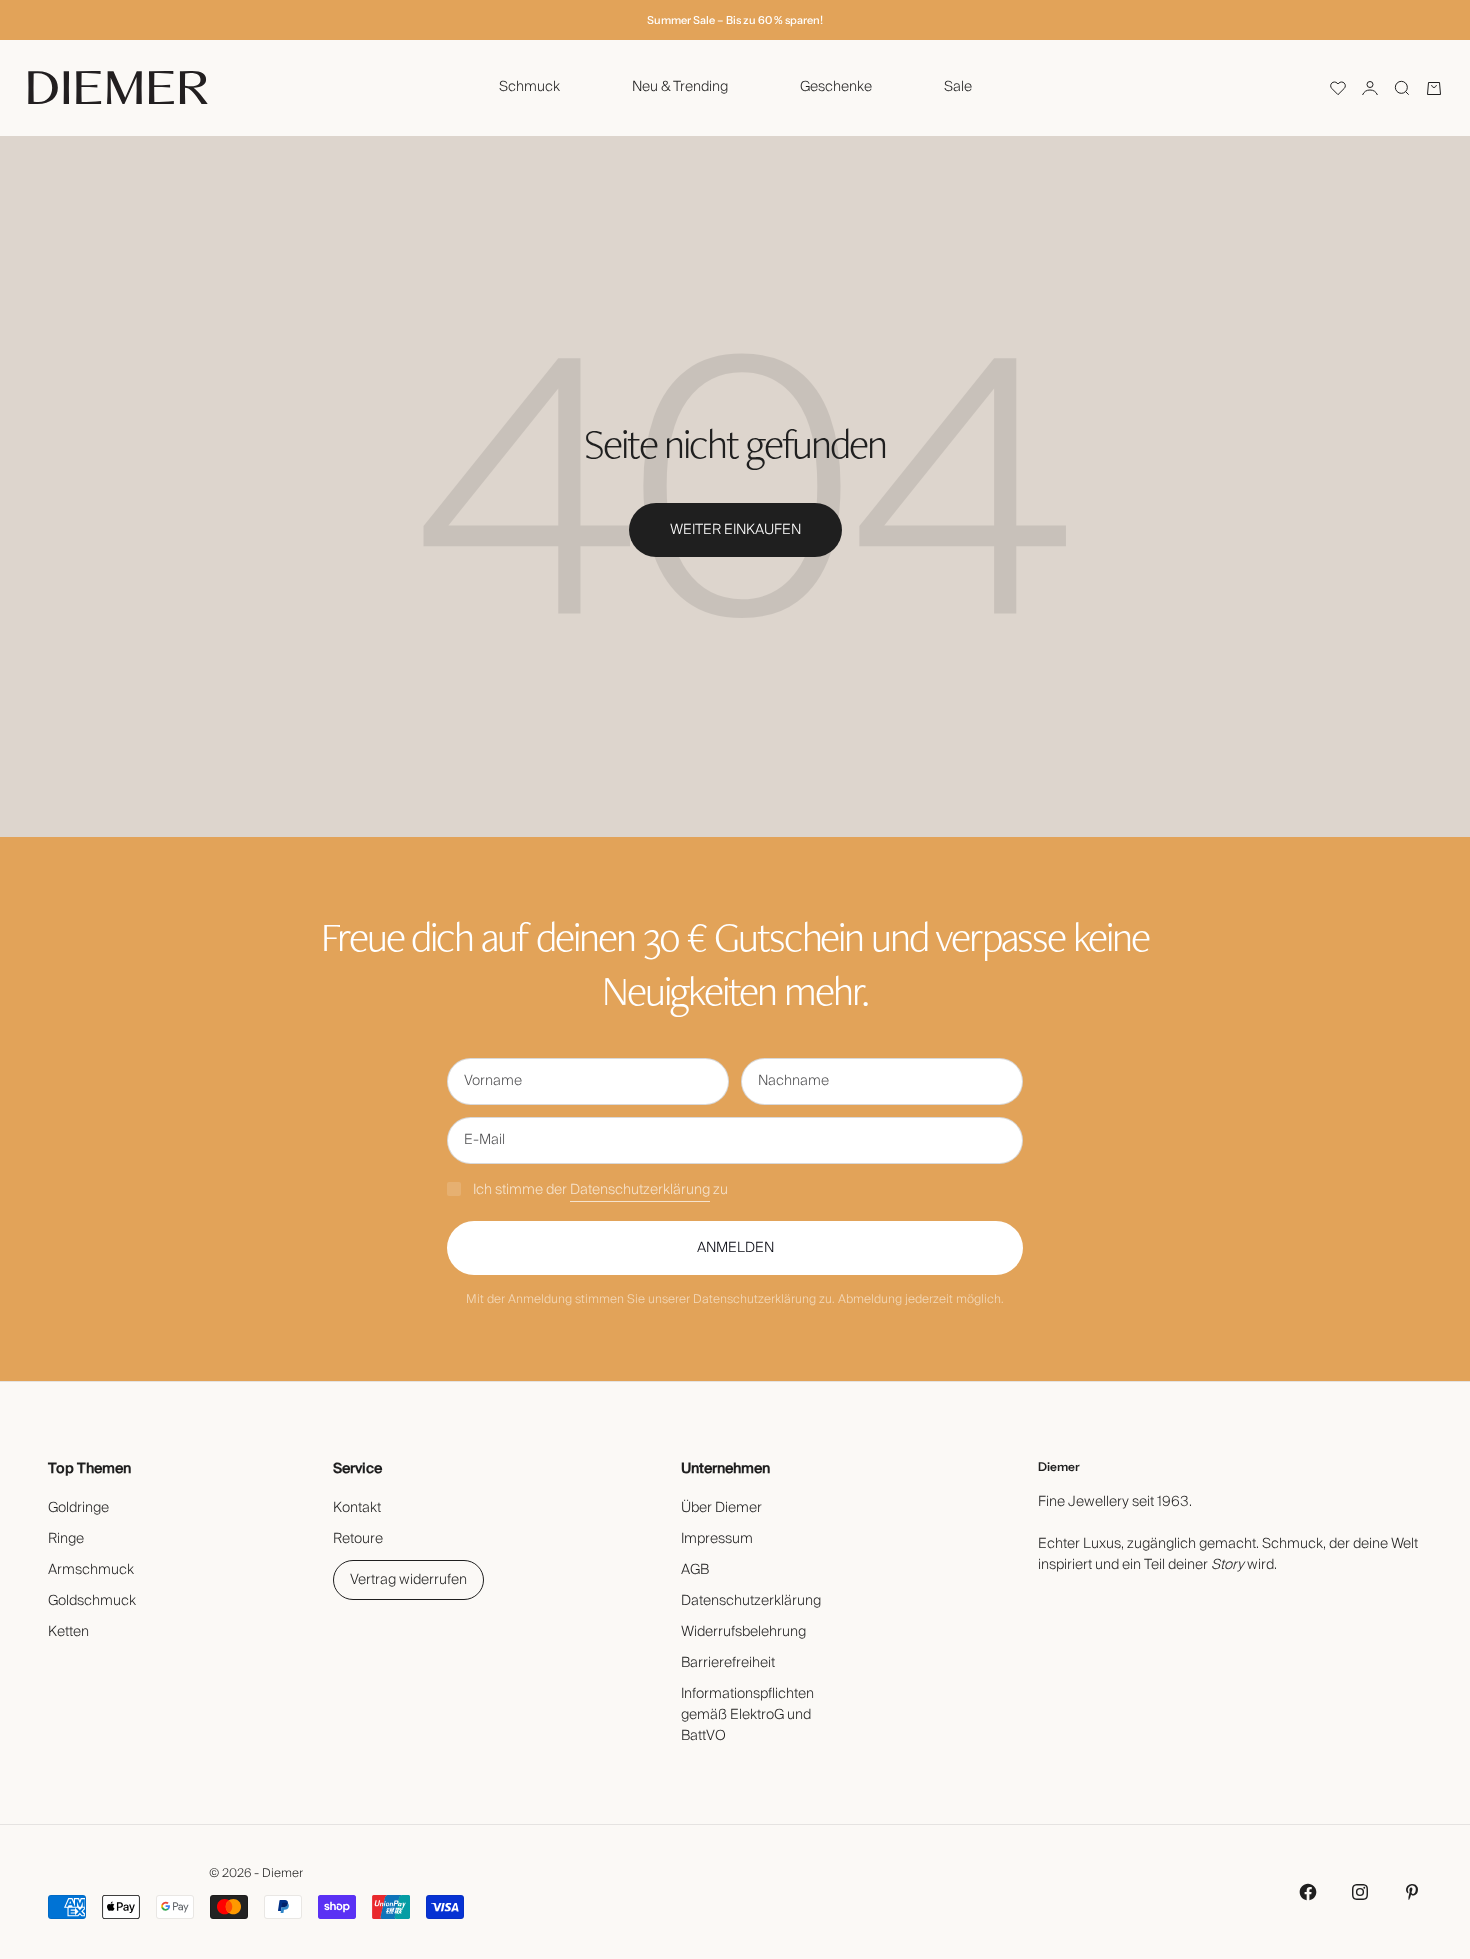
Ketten (68, 1632)
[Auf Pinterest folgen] (1412, 1892)
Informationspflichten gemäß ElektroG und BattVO (747, 1715)
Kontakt (357, 1508)
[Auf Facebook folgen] (1308, 1892)
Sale (958, 87)
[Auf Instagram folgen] (1360, 1892)
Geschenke (836, 87)
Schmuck (529, 87)
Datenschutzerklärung (640, 1190)
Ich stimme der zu (600, 1190)
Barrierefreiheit (728, 1663)
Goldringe (78, 1508)
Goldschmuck (92, 1601)
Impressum (717, 1539)
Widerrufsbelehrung (743, 1632)
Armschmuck (91, 1570)
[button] (1338, 88)
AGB (695, 1570)
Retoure (358, 1539)
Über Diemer (721, 1508)
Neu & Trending (680, 87)
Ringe (66, 1539)
